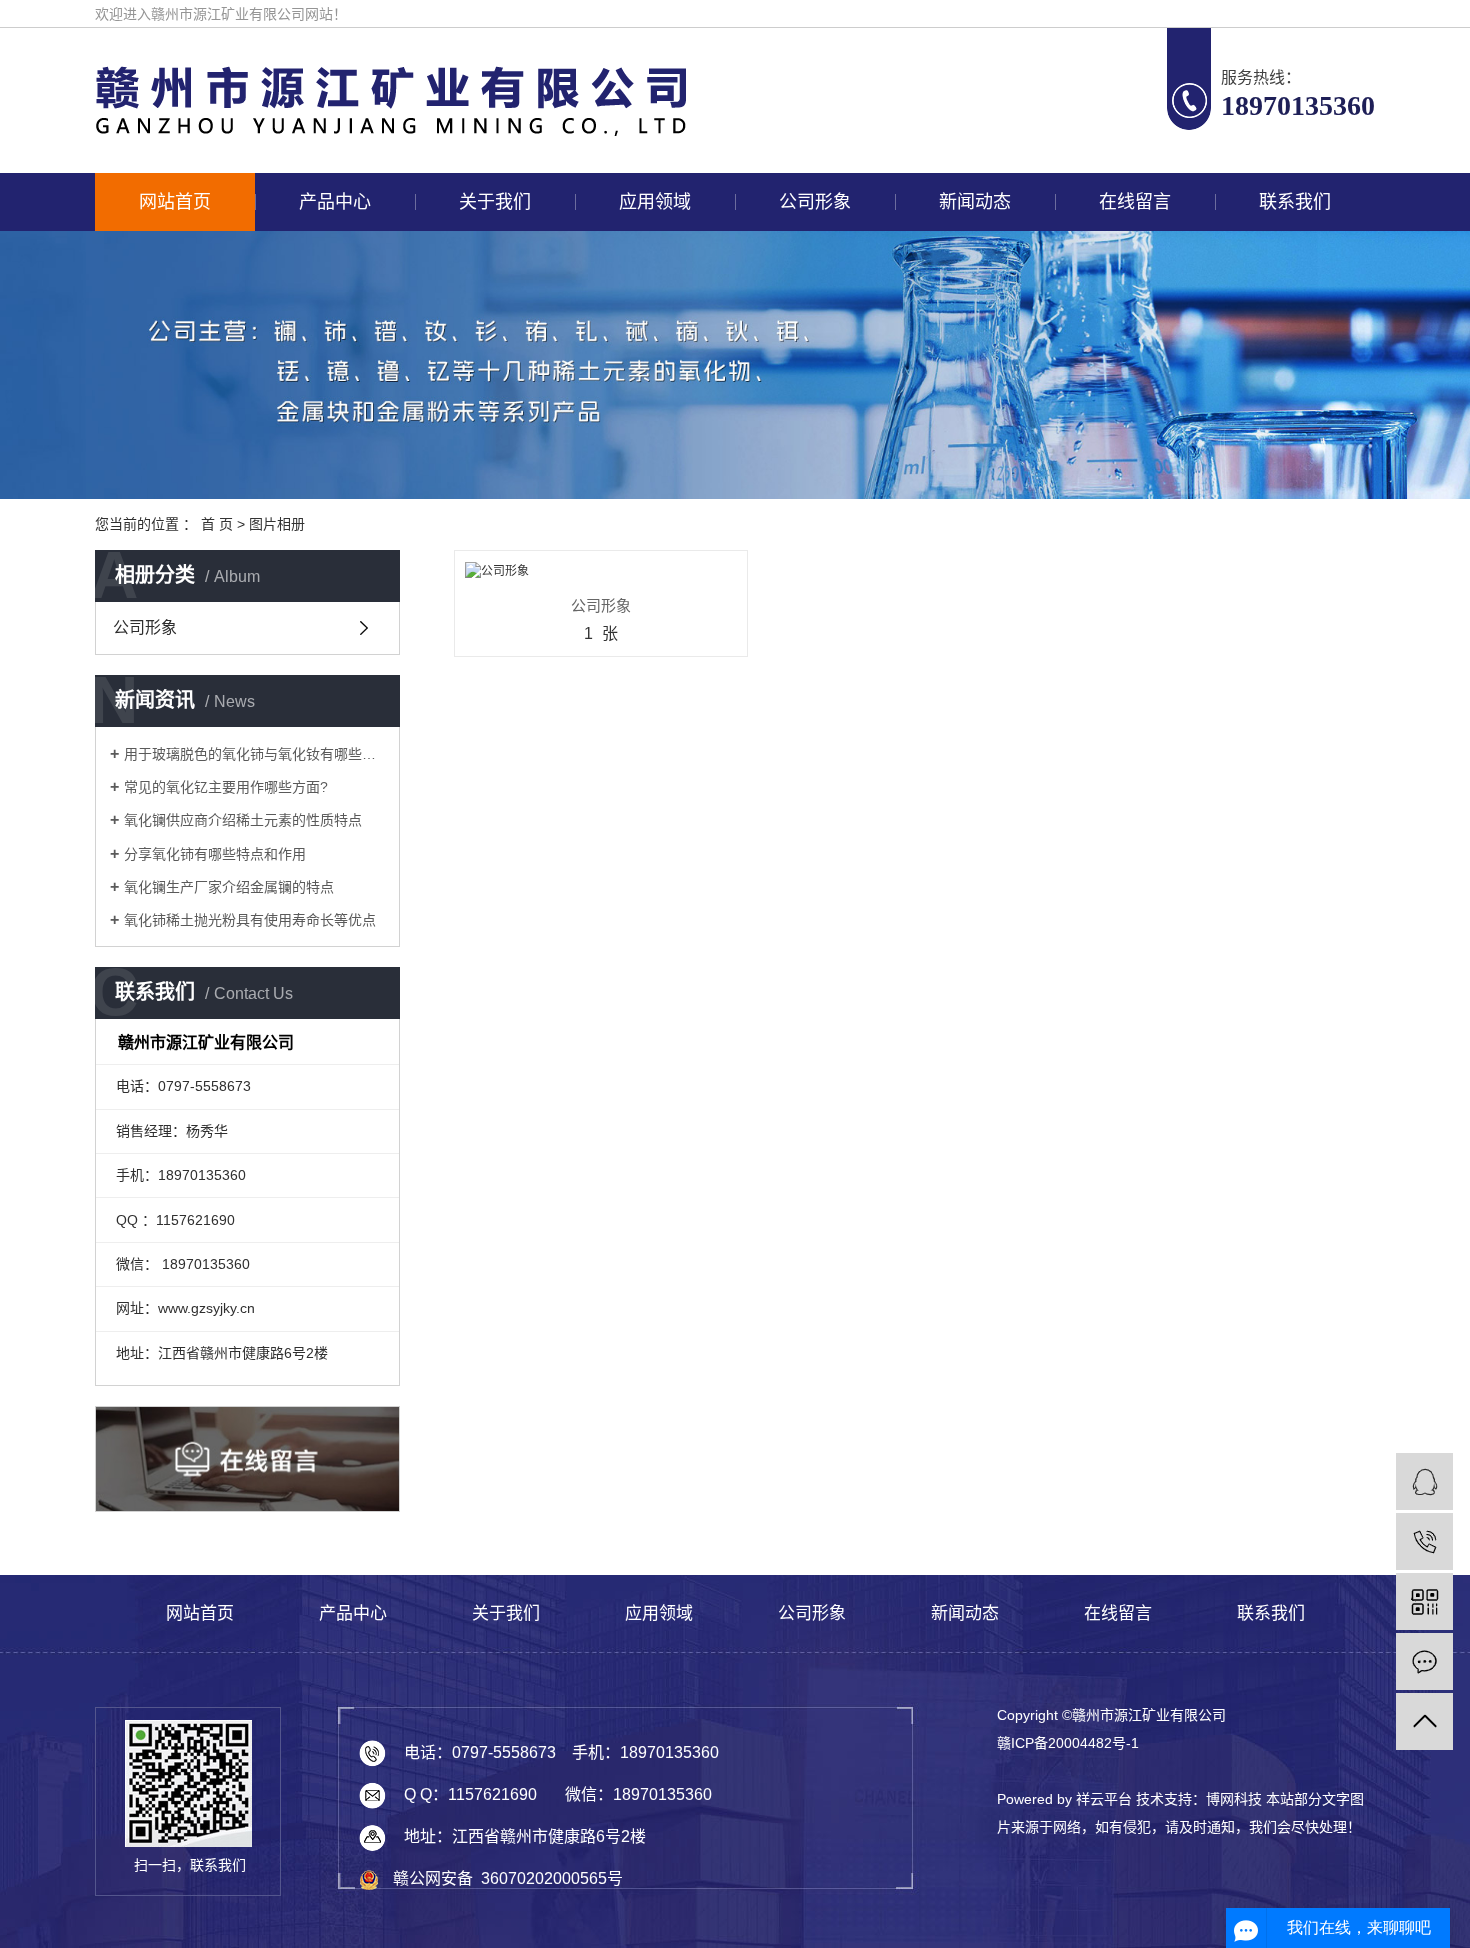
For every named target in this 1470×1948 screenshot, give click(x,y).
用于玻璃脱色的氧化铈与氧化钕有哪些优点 (254, 754)
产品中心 (335, 202)
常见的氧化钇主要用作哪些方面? (226, 787)
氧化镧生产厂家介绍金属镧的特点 (229, 887)
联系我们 (1295, 202)
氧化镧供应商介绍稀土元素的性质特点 (243, 820)
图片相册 (277, 524)
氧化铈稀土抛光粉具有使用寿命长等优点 (250, 920)
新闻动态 (975, 202)
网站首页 (175, 202)
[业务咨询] (1424, 1481)
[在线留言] (1424, 1661)
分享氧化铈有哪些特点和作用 (215, 854)
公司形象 (815, 202)
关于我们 (495, 202)
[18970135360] (1424, 1541)
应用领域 (655, 202)
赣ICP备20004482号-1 (1068, 1743)
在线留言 (1135, 202)
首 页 (217, 524)
